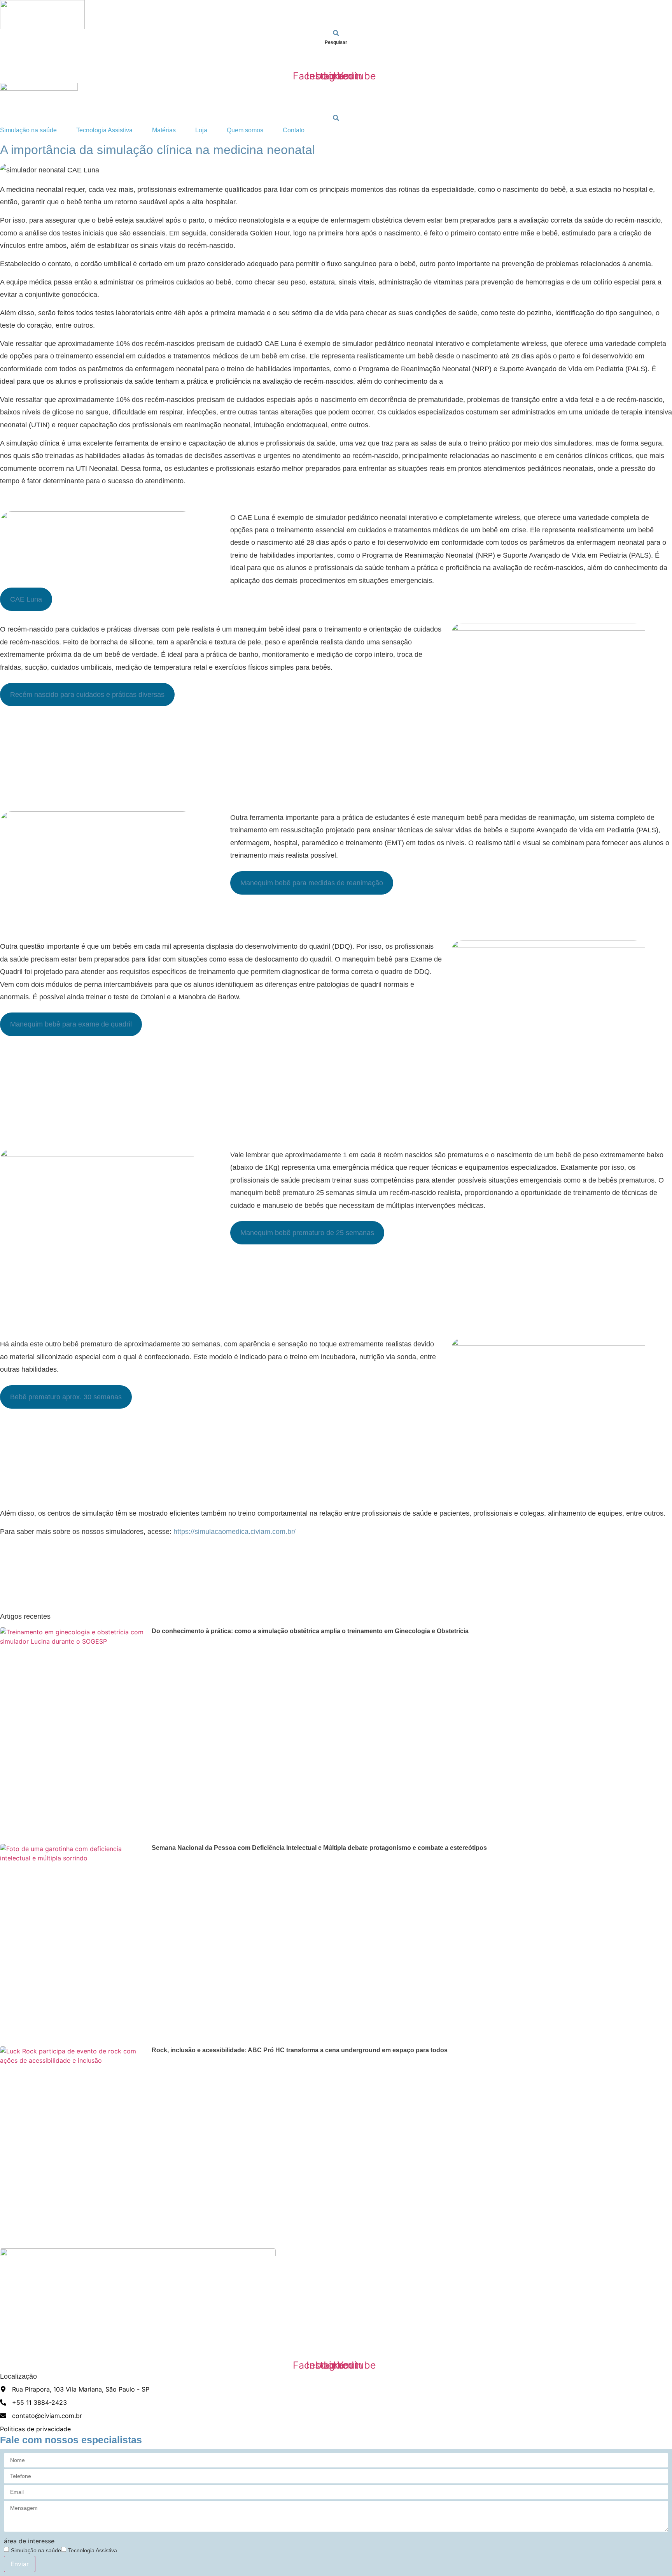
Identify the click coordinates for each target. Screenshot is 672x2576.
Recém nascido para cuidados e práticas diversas (87, 695)
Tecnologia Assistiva (104, 60)
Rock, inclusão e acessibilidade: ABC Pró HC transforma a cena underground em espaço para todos (300, 2050)
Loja (201, 60)
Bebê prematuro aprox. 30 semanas (66, 1397)
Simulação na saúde (28, 60)
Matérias (164, 60)
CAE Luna (26, 599)
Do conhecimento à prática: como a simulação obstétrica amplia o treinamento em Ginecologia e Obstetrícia (310, 1631)
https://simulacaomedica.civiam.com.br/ (234, 1532)
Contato (294, 60)
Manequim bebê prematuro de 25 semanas (307, 1233)
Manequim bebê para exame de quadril (71, 1024)
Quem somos (245, 60)
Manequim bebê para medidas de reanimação (312, 883)
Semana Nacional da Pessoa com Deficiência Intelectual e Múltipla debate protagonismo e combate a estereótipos (319, 1848)
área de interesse (29, 2541)
